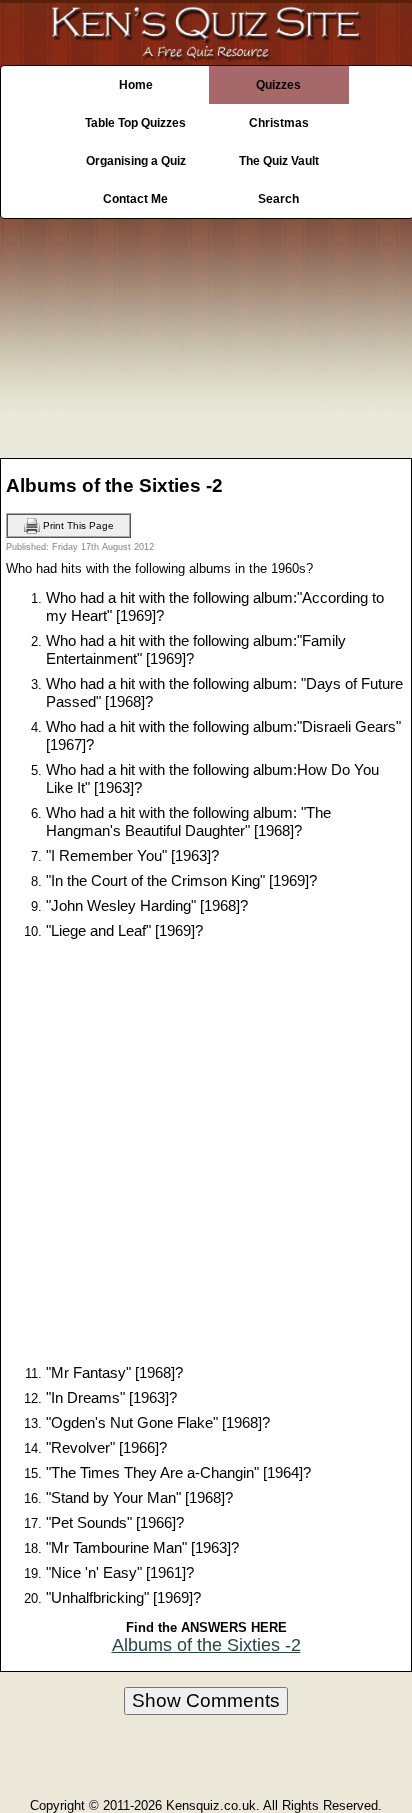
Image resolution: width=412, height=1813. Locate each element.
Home (136, 85)
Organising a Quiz (136, 161)
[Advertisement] (206, 333)
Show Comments (206, 1700)
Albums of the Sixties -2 (206, 1645)
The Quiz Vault (279, 161)
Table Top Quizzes (135, 123)
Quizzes (278, 85)
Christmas (279, 123)
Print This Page (77, 524)
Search (278, 199)
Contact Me (135, 199)
